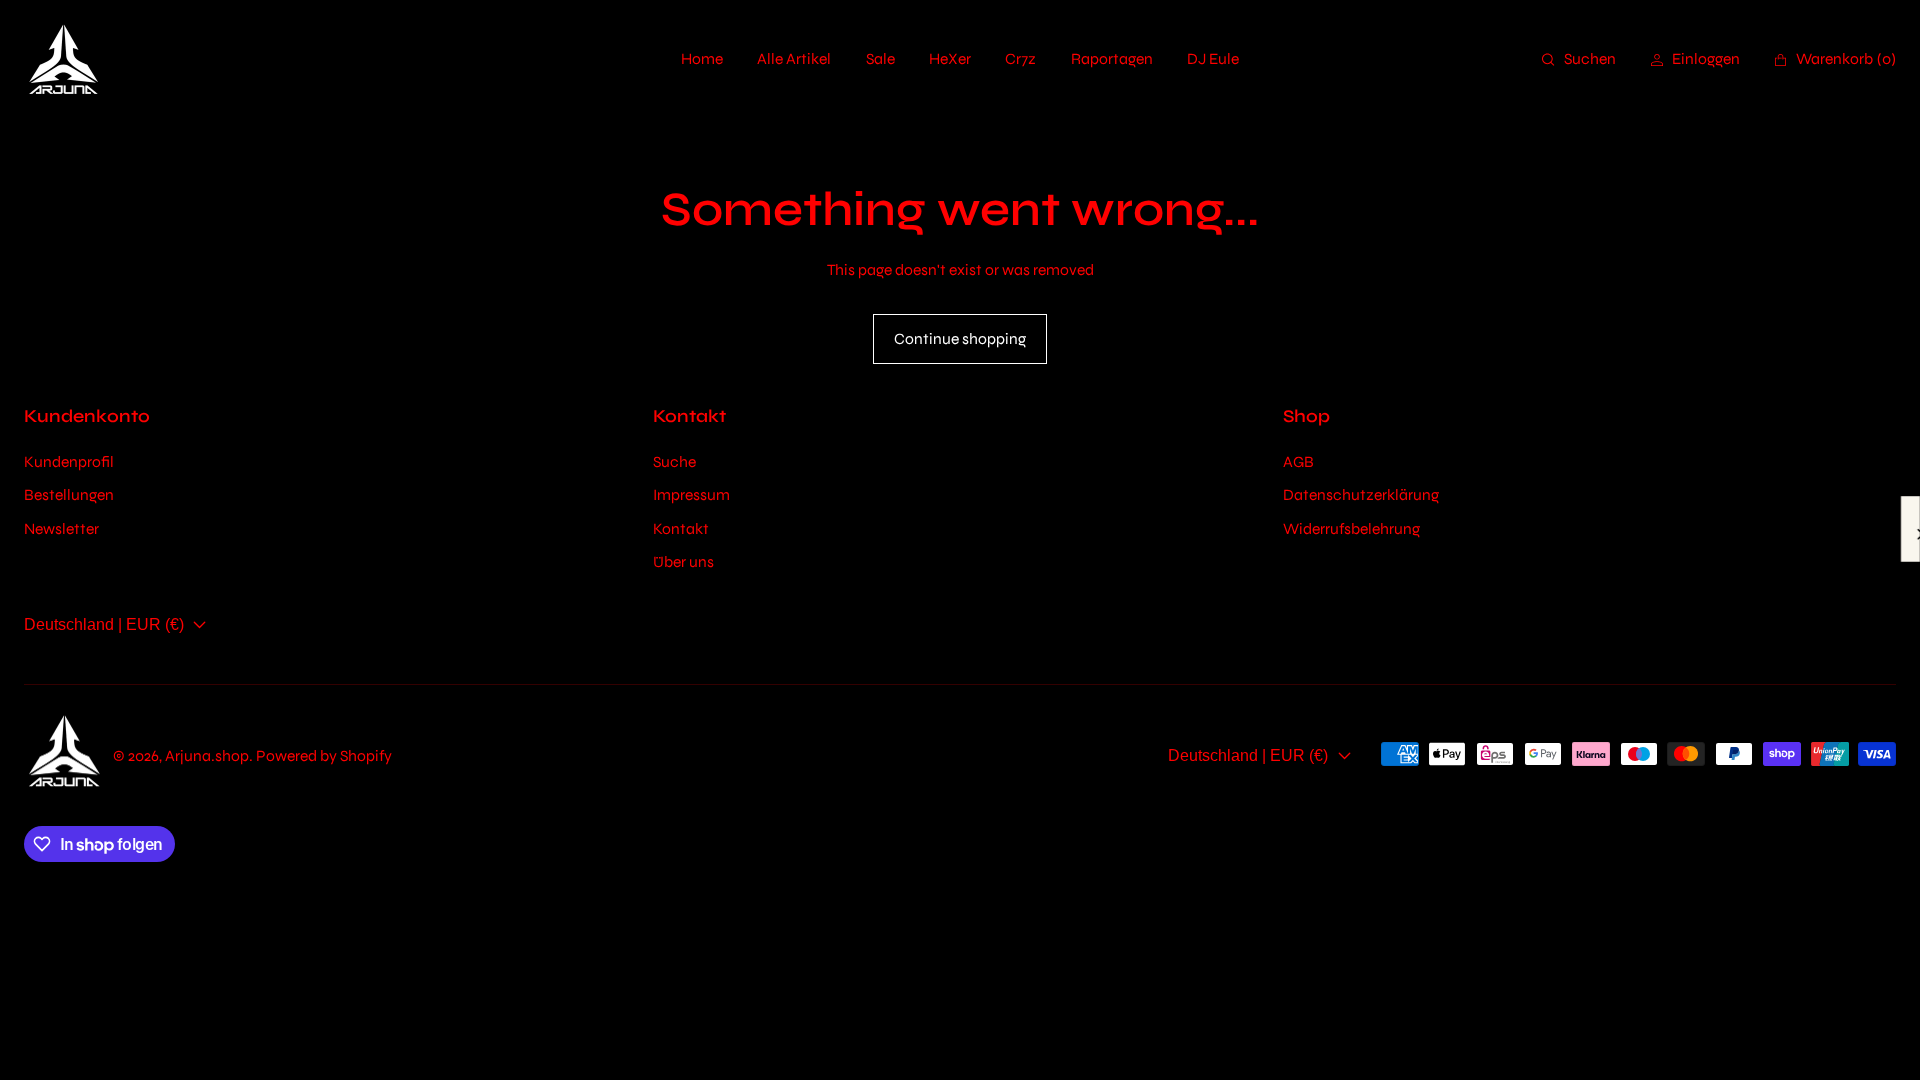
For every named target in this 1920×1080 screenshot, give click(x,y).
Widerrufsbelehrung (1351, 528)
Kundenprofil (69, 461)
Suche (674, 461)
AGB (1298, 461)
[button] (1579, 59)
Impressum (691, 494)
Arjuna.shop (207, 755)
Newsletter (61, 528)
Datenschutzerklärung (1361, 494)
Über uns (683, 561)
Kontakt (681, 528)
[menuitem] (702, 59)
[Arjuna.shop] (64, 60)
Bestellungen (69, 494)
